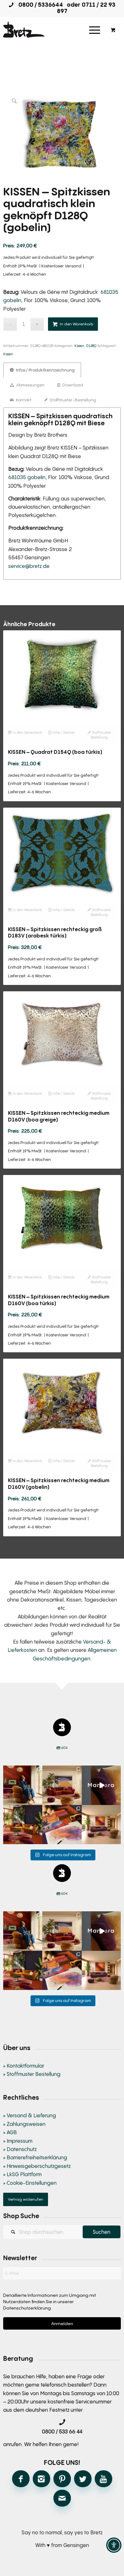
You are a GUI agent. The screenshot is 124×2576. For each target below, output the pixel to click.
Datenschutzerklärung (27, 2308)
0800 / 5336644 (39, 4)
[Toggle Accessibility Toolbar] (114, 2545)
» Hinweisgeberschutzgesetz (37, 2166)
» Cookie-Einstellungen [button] (30, 2183)
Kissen (79, 346)
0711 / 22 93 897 (86, 8)
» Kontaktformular (24, 2066)
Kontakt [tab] (23, 400)
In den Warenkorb (76, 324)
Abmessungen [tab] (30, 385)
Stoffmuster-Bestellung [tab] (72, 400)
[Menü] (95, 30)
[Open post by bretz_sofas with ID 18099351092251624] (23, 1825)
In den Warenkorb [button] (27, 732)
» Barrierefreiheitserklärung (35, 2157)
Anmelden (62, 2323)
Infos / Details (63, 732)
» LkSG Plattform (22, 2174)
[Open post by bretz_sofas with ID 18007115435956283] (101, 1825)
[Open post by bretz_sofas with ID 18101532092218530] (101, 1785)
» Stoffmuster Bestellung (32, 2074)
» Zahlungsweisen (24, 2124)
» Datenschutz (20, 2149)
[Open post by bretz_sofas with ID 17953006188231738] (62, 1825)
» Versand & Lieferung (30, 2115)
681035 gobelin (27, 477)
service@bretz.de (29, 566)
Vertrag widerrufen (26, 2199)
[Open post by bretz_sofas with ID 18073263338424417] (23, 1785)
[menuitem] (95, 30)
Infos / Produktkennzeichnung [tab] (45, 370)
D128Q (91, 346)
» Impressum (18, 2141)
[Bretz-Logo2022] (50, 30)
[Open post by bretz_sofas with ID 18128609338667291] (62, 1785)
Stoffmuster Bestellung (101, 735)
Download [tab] (72, 385)
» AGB (10, 2132)
